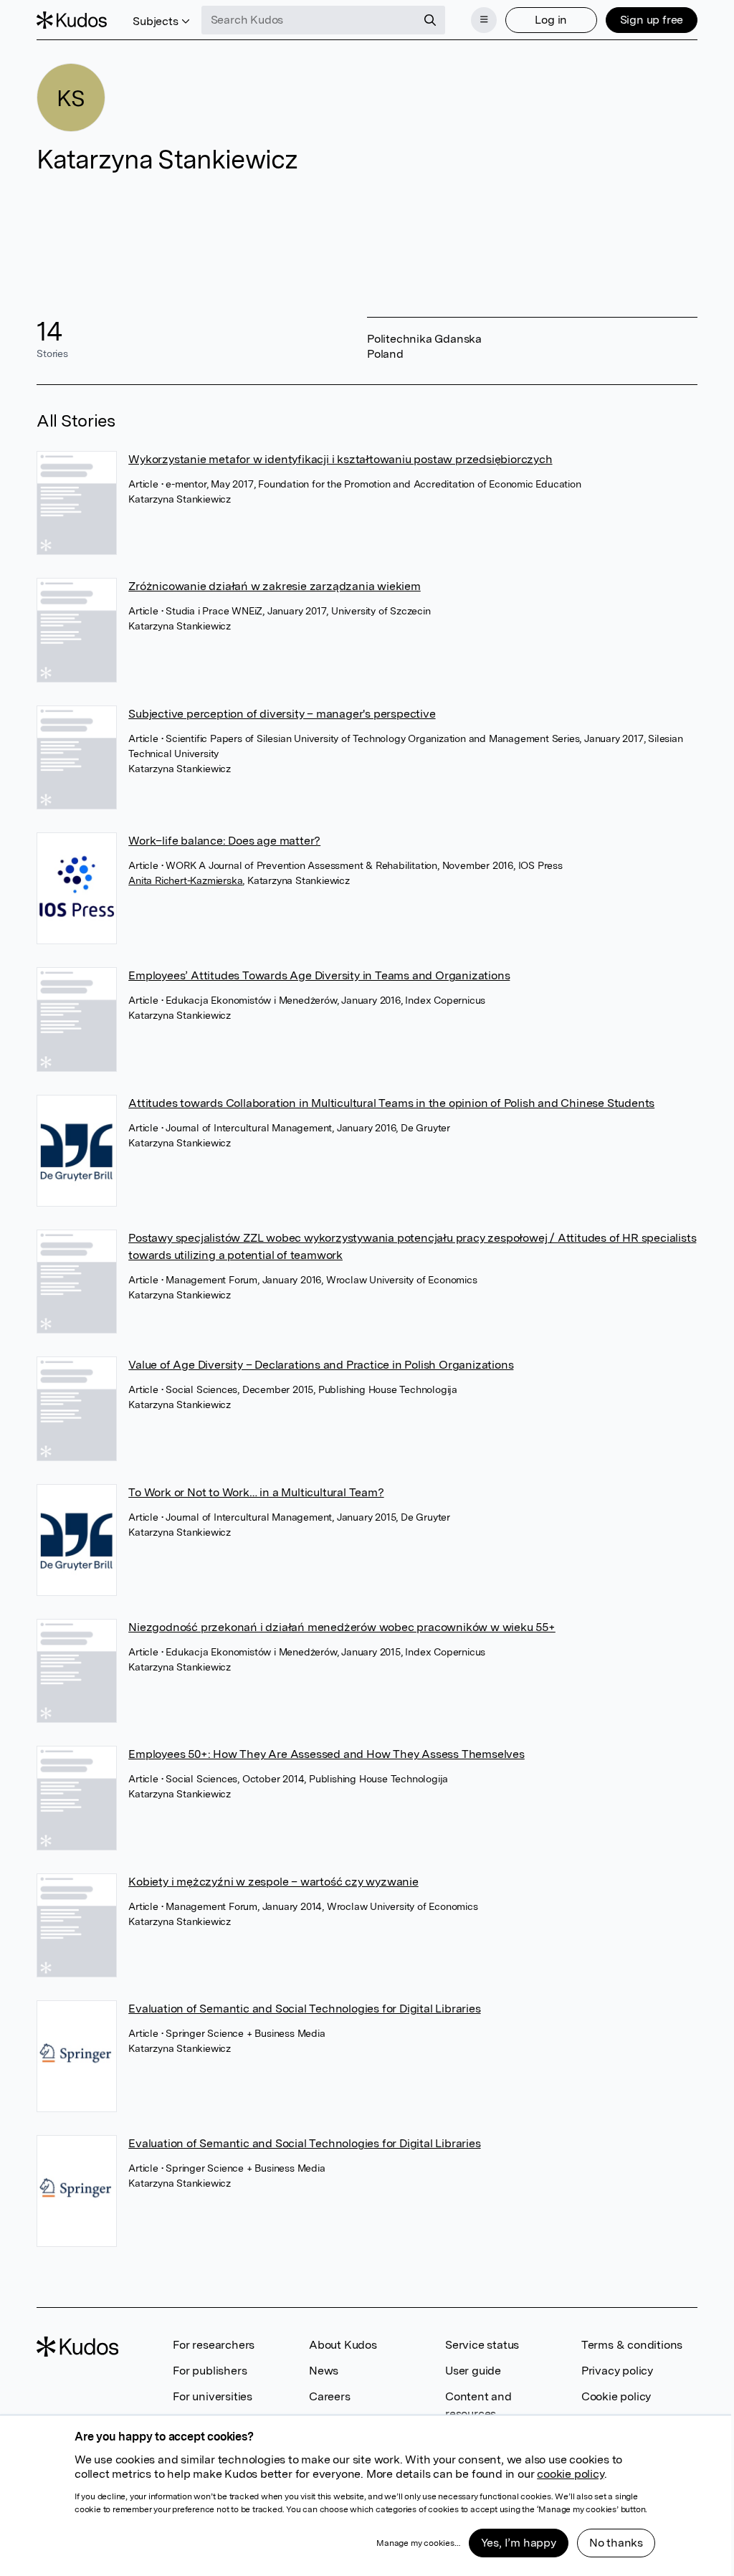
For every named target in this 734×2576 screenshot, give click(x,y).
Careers (330, 2396)
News (324, 2371)
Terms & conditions (632, 2345)
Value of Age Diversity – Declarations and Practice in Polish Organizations (321, 1365)
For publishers (210, 2371)
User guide (473, 2371)
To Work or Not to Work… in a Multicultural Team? (256, 1492)
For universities (213, 2396)
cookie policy (570, 2474)
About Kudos (343, 2345)
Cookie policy (616, 2396)
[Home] (72, 20)
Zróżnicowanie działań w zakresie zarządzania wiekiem (275, 586)
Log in (551, 20)
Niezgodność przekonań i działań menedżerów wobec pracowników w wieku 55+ (342, 1627)
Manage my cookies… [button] (418, 2543)
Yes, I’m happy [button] (519, 2543)
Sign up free (652, 20)
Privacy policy (617, 2371)
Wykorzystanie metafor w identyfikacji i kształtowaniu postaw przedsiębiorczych (340, 459)
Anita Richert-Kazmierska (185, 880)
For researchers (214, 2345)
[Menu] (484, 20)
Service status (482, 2345)
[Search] (430, 20)
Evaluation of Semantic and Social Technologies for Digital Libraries (304, 2009)
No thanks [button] (616, 2543)
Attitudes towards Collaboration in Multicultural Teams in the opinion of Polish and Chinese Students (391, 1103)
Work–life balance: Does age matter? (224, 841)
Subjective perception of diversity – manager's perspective (282, 714)
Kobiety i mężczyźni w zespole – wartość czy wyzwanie (273, 1882)
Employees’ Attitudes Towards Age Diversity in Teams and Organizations (319, 975)
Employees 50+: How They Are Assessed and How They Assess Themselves (327, 1754)
